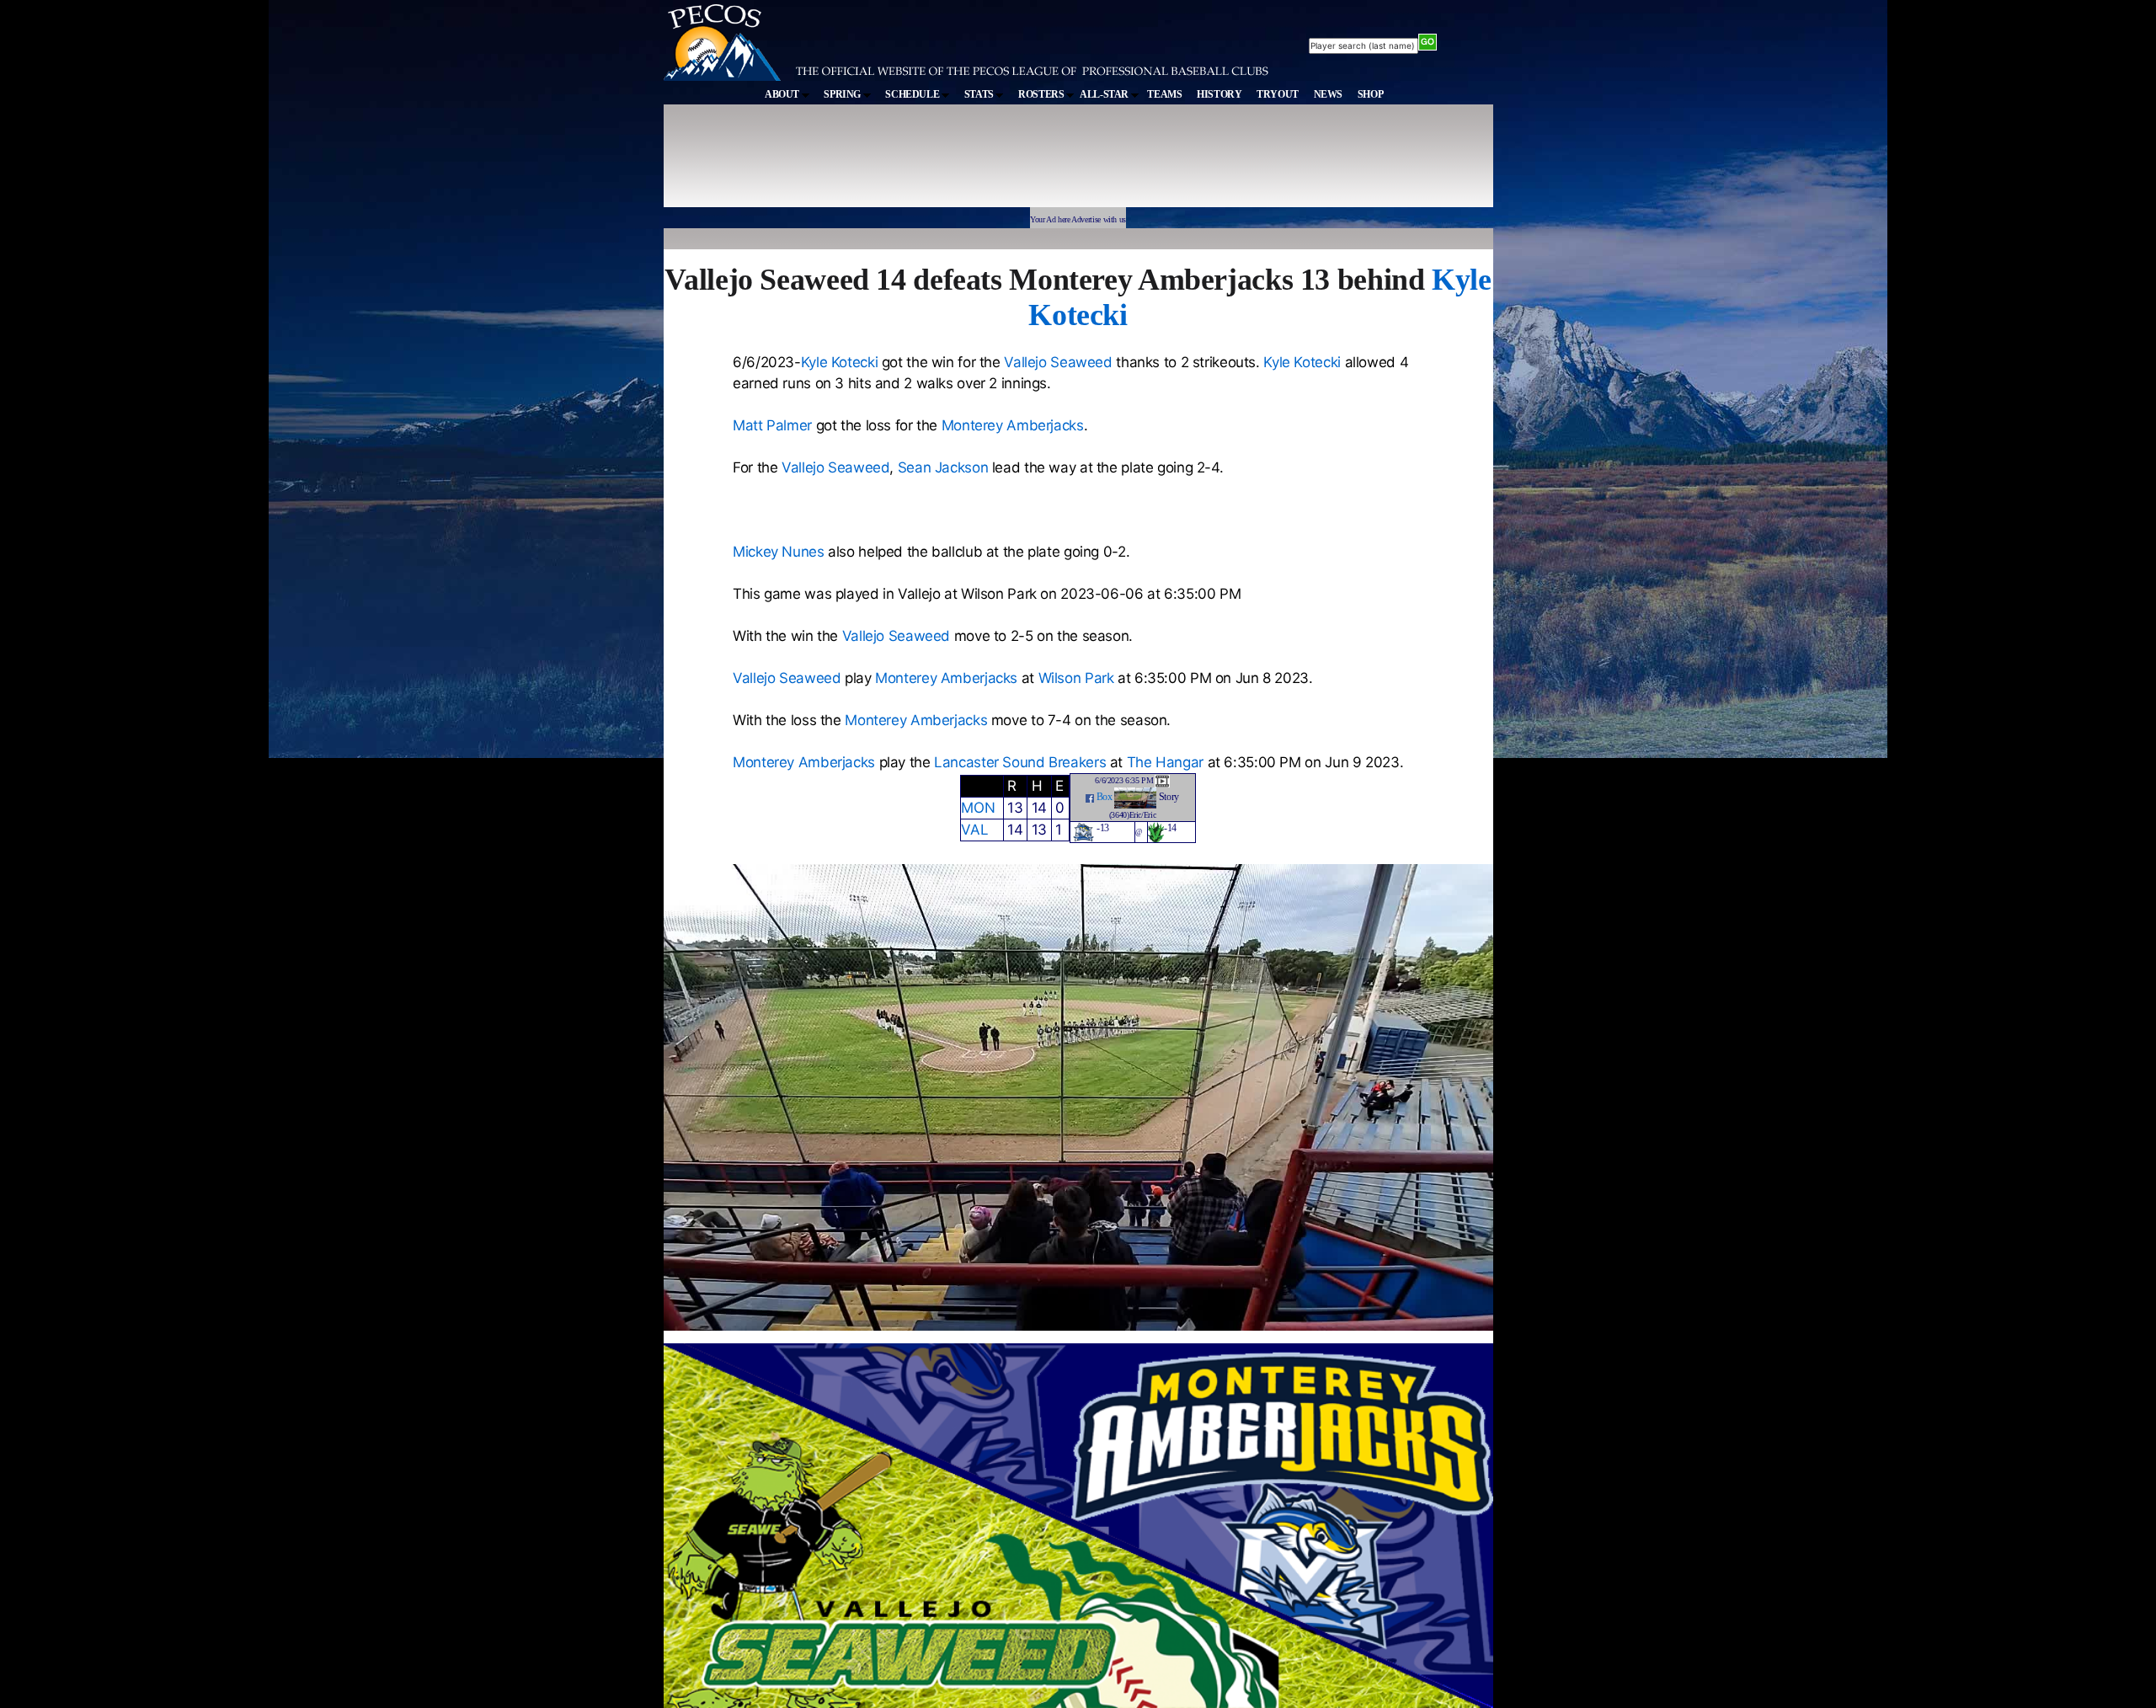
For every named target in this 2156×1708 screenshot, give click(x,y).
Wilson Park (1076, 678)
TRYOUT (1278, 94)
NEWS (1329, 94)
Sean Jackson (943, 467)
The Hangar (1165, 762)
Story (1169, 797)
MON (978, 808)
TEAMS (1164, 94)
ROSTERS (1042, 94)
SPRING (843, 94)
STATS (980, 94)
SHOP (1371, 94)
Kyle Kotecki (840, 362)
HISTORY (1219, 94)
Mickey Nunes (779, 552)
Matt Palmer (772, 425)
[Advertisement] (974, 163)
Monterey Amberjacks (1013, 425)
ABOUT (783, 94)
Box (1105, 797)
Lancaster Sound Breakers (1020, 762)
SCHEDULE (913, 94)
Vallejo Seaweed (1058, 362)
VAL (974, 830)
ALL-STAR (1105, 94)
